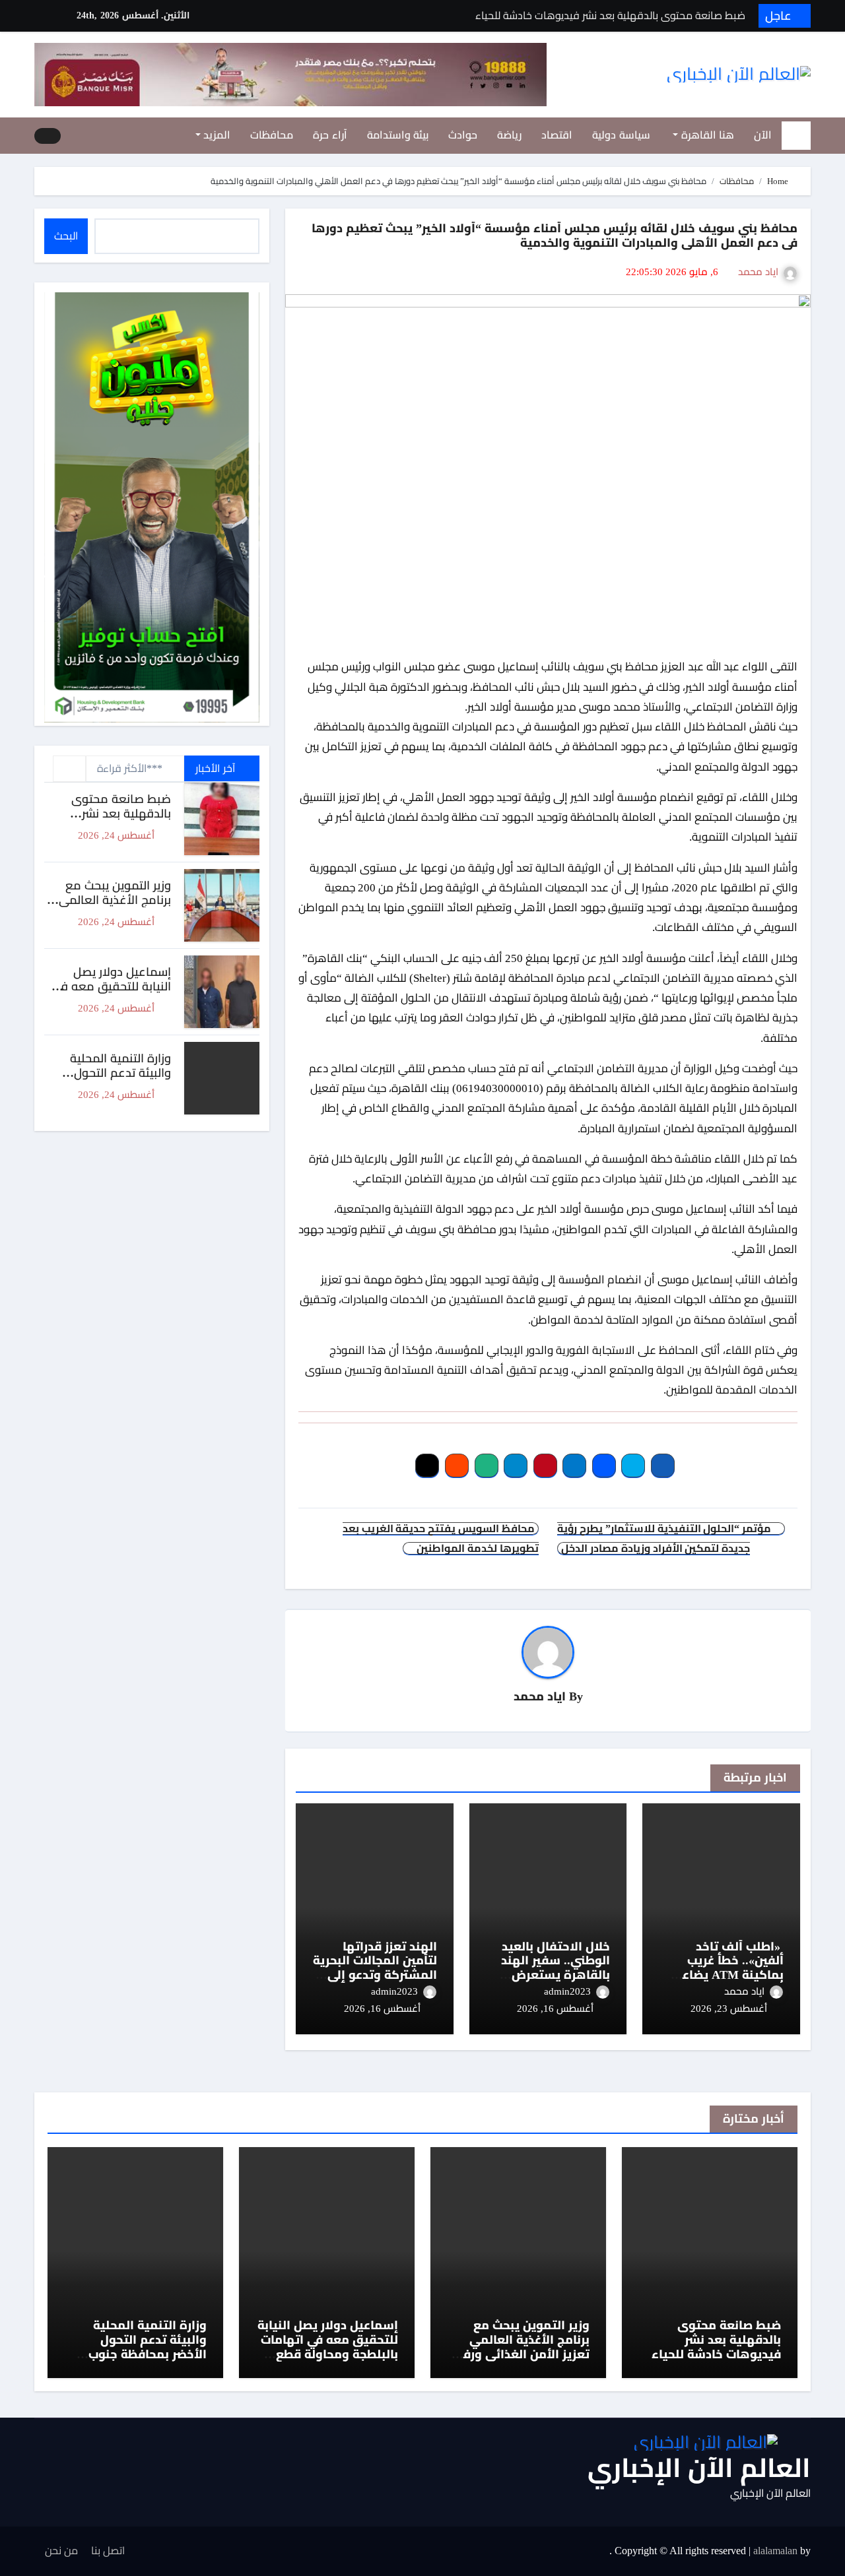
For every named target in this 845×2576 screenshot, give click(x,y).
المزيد (216, 135)
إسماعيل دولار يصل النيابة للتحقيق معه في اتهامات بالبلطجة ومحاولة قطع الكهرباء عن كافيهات (328, 2347)
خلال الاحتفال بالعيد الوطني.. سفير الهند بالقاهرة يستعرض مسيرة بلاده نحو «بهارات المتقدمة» (556, 1975)
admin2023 (567, 1991)
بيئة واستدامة (398, 135)
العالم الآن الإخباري (699, 2468)
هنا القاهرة (706, 135)
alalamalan (775, 2551)
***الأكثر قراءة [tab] (130, 768)
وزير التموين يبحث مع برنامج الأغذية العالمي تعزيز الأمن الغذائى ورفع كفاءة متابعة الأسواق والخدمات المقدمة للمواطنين (523, 2361)
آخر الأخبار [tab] (216, 768)
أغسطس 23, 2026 (729, 2009)
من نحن (61, 2551)
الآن (763, 135)
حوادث (463, 135)
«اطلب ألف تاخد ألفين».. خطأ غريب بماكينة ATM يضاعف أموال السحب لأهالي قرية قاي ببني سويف (725, 1975)
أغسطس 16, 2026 (555, 2009)
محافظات (272, 135)
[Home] (796, 135)
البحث (66, 236)
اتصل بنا (108, 2551)
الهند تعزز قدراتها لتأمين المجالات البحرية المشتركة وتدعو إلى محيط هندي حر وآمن (375, 1968)
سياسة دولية (621, 135)
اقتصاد (557, 135)
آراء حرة (330, 135)
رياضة (509, 135)
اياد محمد (758, 272)
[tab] (69, 769)
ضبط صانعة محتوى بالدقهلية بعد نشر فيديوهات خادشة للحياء (111, 813)
